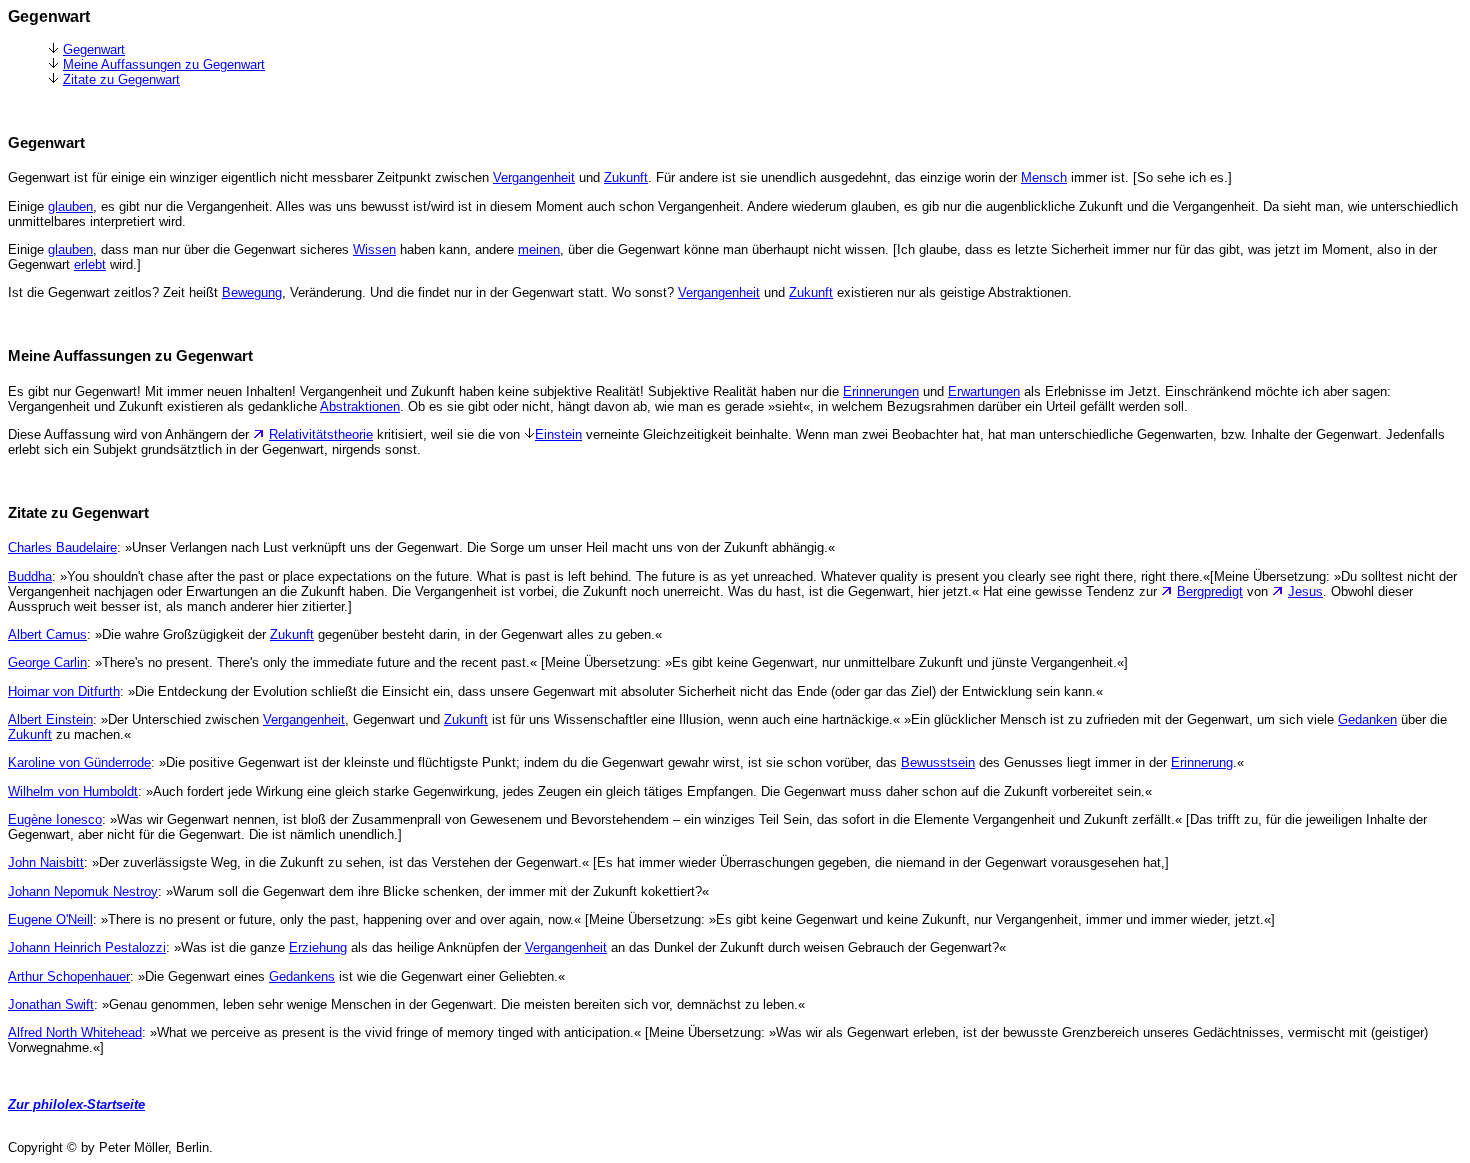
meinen (539, 249)
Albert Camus (47, 634)
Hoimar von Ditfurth (64, 691)
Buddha (30, 576)
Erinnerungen (881, 391)
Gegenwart (94, 49)
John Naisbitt (46, 862)
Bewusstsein (938, 762)
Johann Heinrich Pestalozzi (87, 947)
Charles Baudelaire (62, 547)
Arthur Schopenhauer (69, 976)
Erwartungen (984, 391)
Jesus (1305, 591)
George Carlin (47, 662)
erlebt (90, 264)
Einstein (558, 434)
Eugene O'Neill (50, 919)
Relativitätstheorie (321, 434)
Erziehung (318, 947)
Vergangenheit (534, 177)
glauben (70, 206)
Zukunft (626, 177)
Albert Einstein (50, 719)
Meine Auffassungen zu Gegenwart (164, 64)
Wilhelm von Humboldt (73, 791)
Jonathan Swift (51, 1004)
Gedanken (1367, 719)
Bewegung (252, 292)
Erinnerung (1202, 762)
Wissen (374, 249)
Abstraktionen (360, 406)
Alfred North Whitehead (75, 1032)
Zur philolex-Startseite (76, 1104)
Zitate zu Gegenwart (121, 79)
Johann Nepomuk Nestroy (83, 891)
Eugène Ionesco (55, 819)
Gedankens (302, 976)
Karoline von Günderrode (79, 762)
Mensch (1044, 177)
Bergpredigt (1210, 591)
